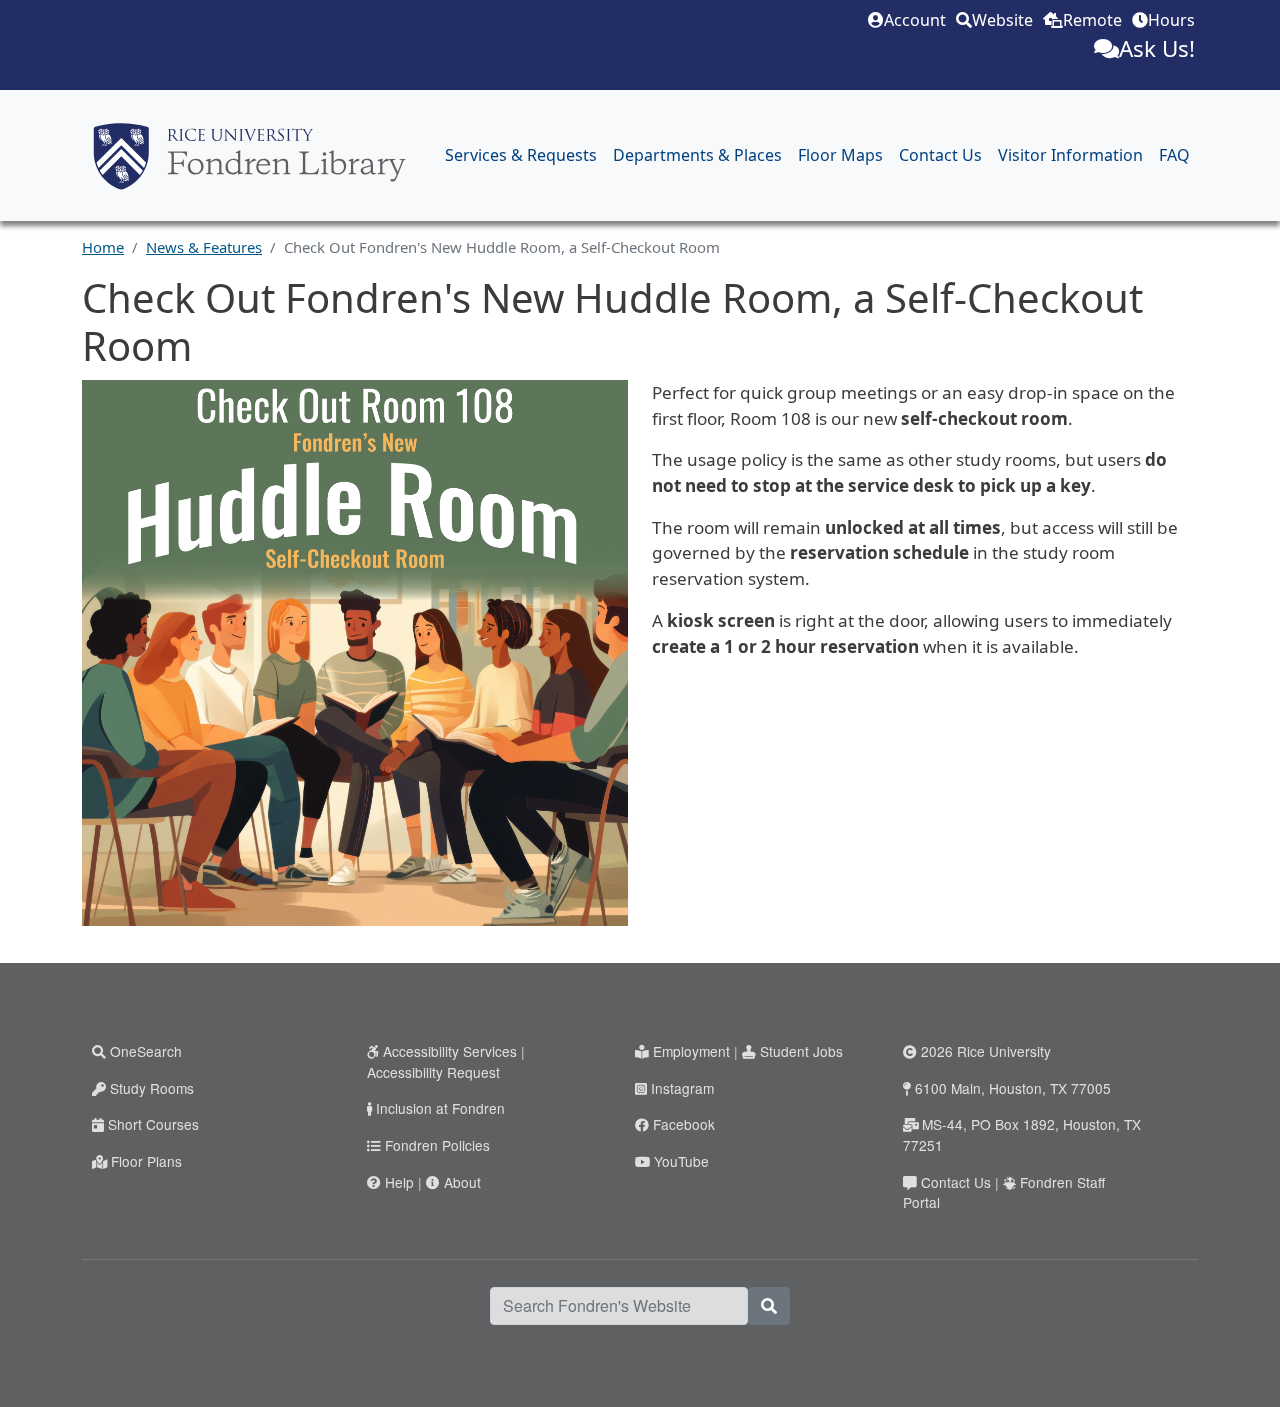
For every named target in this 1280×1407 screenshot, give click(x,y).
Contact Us (940, 155)
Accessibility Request (433, 1072)
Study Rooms (152, 1088)
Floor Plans (146, 1161)
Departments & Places (697, 155)
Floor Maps (840, 155)
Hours (1171, 20)
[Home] (249, 155)
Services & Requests (521, 155)
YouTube (681, 1161)
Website (1002, 20)
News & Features (204, 247)
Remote (1092, 20)
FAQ (1174, 155)
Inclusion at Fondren (440, 1108)
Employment (691, 1051)
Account (915, 20)
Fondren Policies (437, 1145)
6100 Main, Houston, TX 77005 (1013, 1088)
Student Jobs (801, 1051)
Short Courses (153, 1124)
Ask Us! (1157, 48)
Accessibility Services (450, 1051)
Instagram (682, 1088)
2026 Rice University (986, 1051)
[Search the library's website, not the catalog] (769, 1306)
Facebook (684, 1124)
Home (103, 247)
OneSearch (146, 1051)
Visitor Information (1070, 155)
